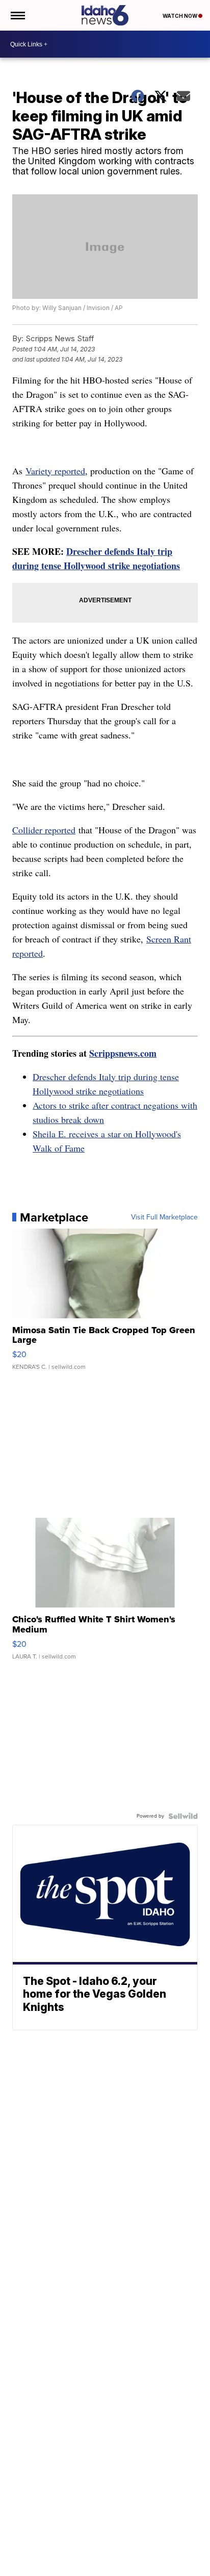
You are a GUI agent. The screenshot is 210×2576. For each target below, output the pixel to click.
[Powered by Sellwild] (183, 1816)
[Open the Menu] (17, 15)
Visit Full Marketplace (164, 1217)
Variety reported (55, 471)
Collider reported (44, 830)
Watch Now (180, 16)
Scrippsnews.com (123, 1053)
